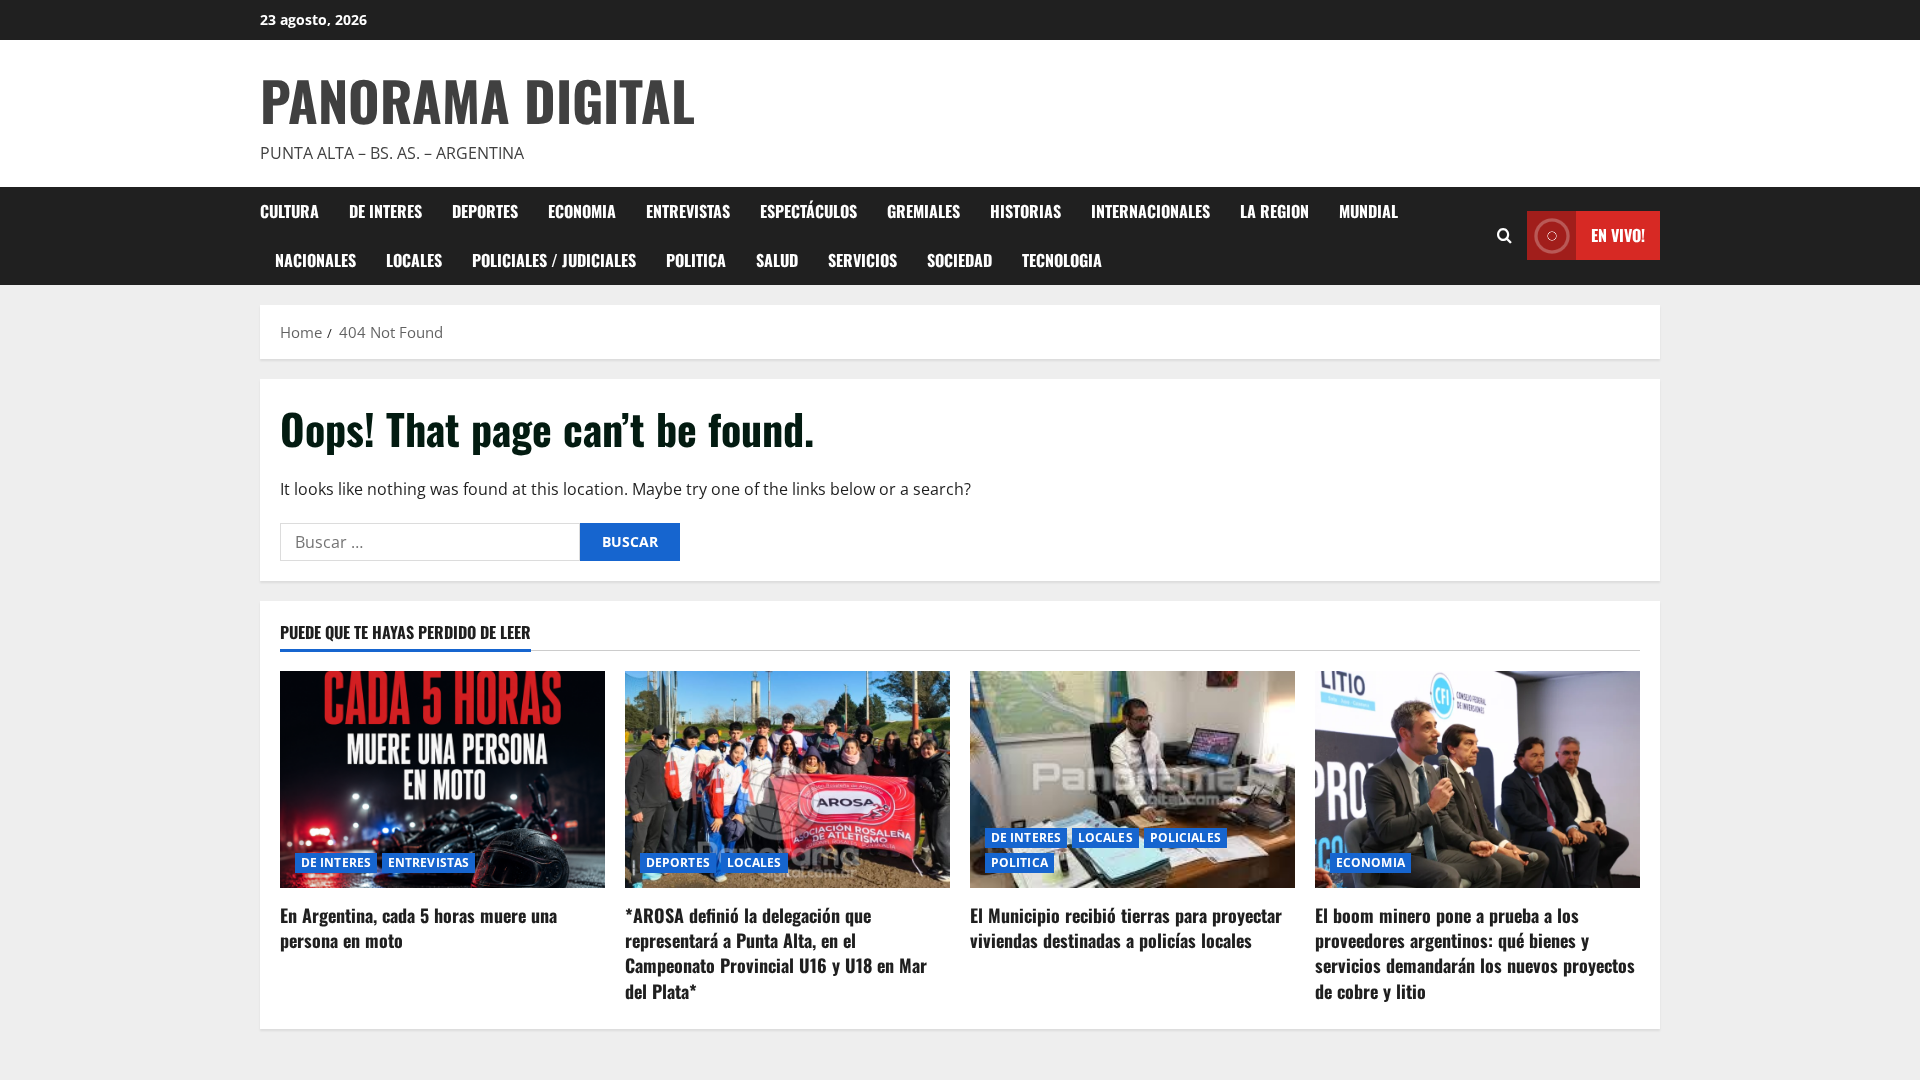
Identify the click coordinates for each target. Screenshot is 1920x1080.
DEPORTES (485, 211)
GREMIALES (923, 211)
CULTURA (289, 211)
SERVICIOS (862, 260)
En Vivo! (1618, 235)
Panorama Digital (477, 100)
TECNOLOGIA (1062, 260)
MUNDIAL (1368, 211)
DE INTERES (385, 211)
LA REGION (1274, 211)
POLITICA (696, 260)
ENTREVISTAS (688, 211)
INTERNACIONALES (1150, 211)
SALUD (777, 260)
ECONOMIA (582, 211)
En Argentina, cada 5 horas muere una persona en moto (418, 927)
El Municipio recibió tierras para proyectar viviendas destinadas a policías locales (1126, 927)
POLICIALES (1185, 837)
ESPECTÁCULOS (808, 211)
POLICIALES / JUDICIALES (554, 260)
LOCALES (414, 260)
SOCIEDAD (959, 260)
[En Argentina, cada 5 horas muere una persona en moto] (442, 779)
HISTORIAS (1025, 211)
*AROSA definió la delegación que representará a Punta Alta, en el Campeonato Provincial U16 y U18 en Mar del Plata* (776, 953)
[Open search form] (1504, 235)
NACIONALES (315, 260)
